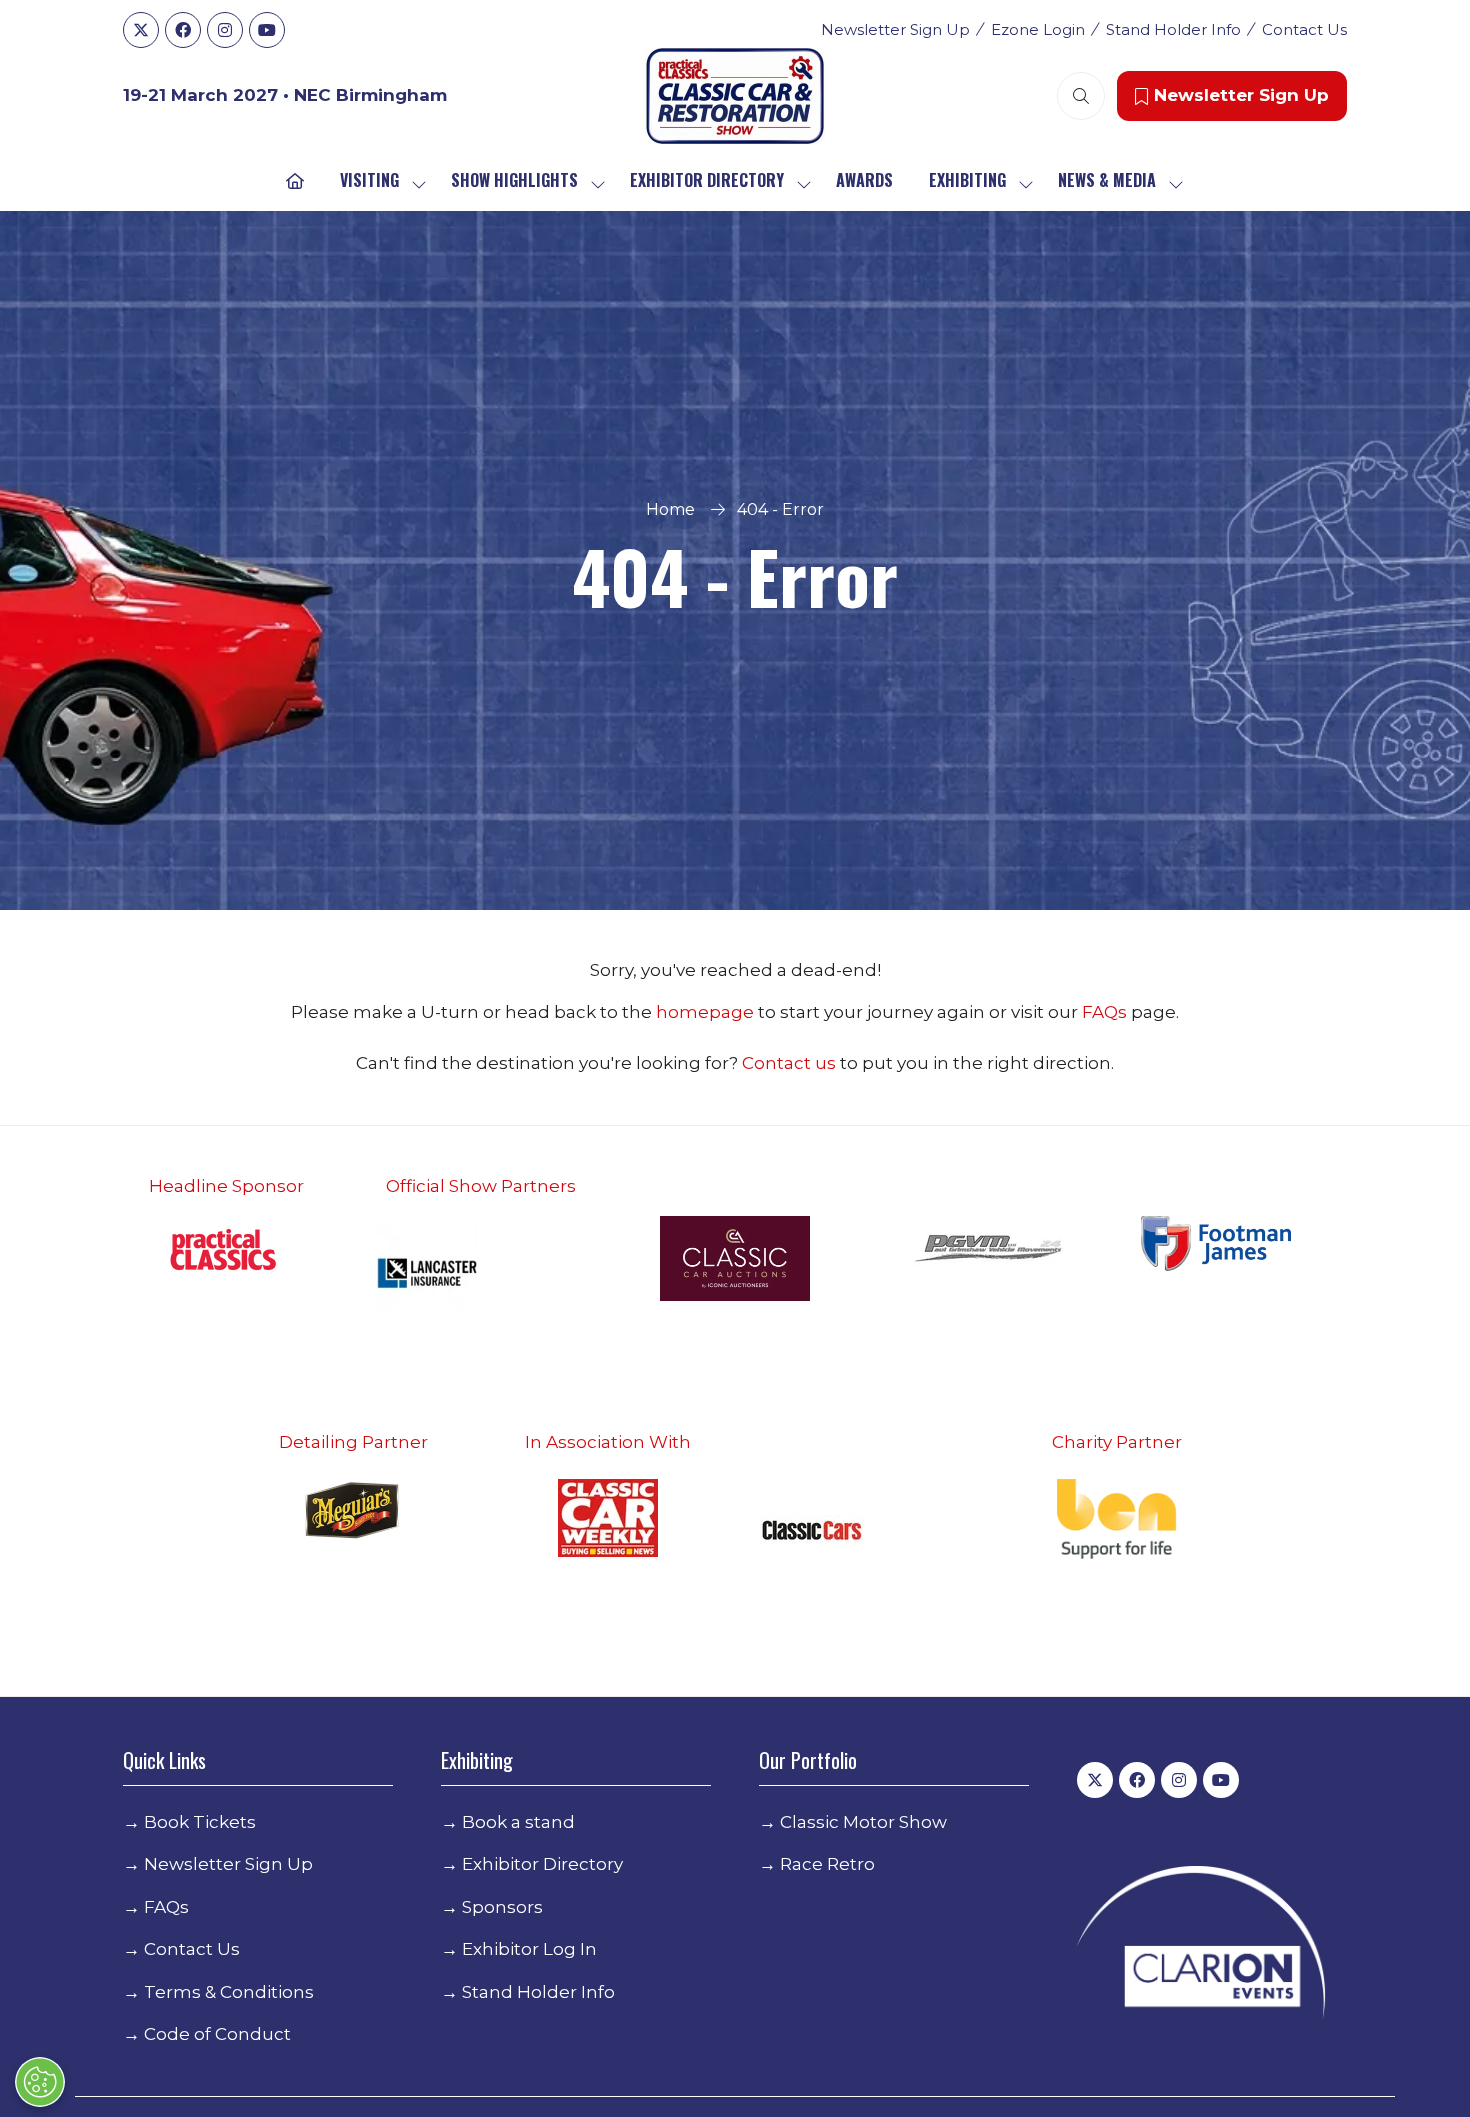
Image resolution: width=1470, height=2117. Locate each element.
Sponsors (502, 1907)
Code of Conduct (217, 2034)
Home (670, 509)
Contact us (789, 1063)
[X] (141, 30)
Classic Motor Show (863, 1822)
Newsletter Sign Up (895, 29)
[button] (1081, 96)
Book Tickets (200, 1822)
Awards (864, 180)
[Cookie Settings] (40, 2082)
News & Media (1107, 180)
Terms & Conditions (229, 1992)
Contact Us (1304, 29)
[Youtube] (267, 30)
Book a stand (518, 1822)
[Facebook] (183, 30)
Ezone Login (1038, 29)
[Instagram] (225, 30)
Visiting (369, 180)
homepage (707, 1012)
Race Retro (827, 1864)
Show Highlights (514, 180)
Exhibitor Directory (707, 180)
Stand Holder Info (1173, 29)
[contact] (838, 1063)
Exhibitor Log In (529, 1949)
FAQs (1106, 1012)
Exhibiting (967, 180)
